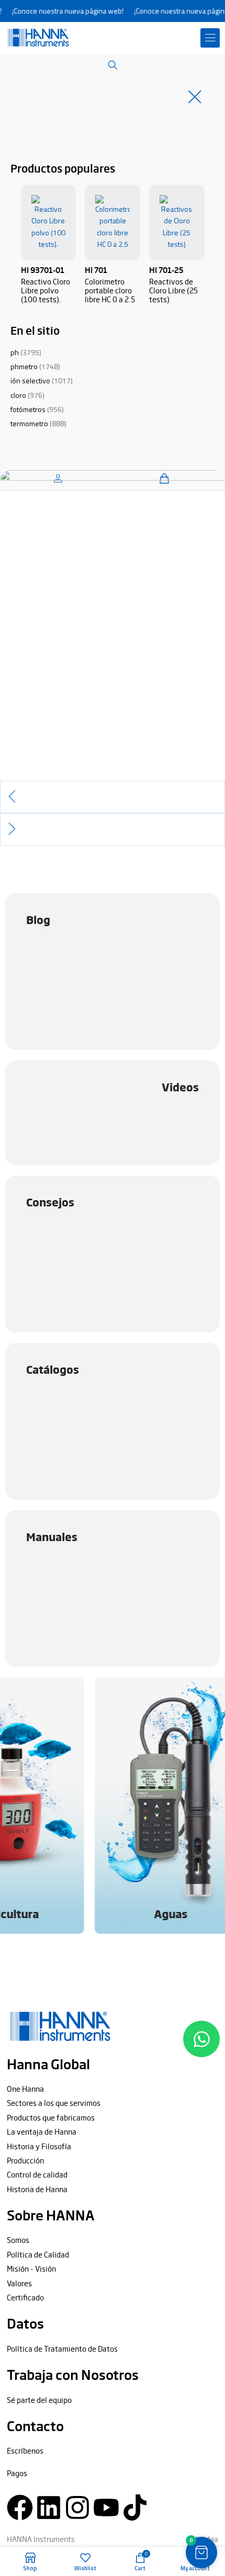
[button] (210, 38)
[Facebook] (20, 2507)
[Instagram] (77, 2507)
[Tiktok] (135, 2507)
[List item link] (113, 2089)
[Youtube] (106, 2507)
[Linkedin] (49, 2507)
